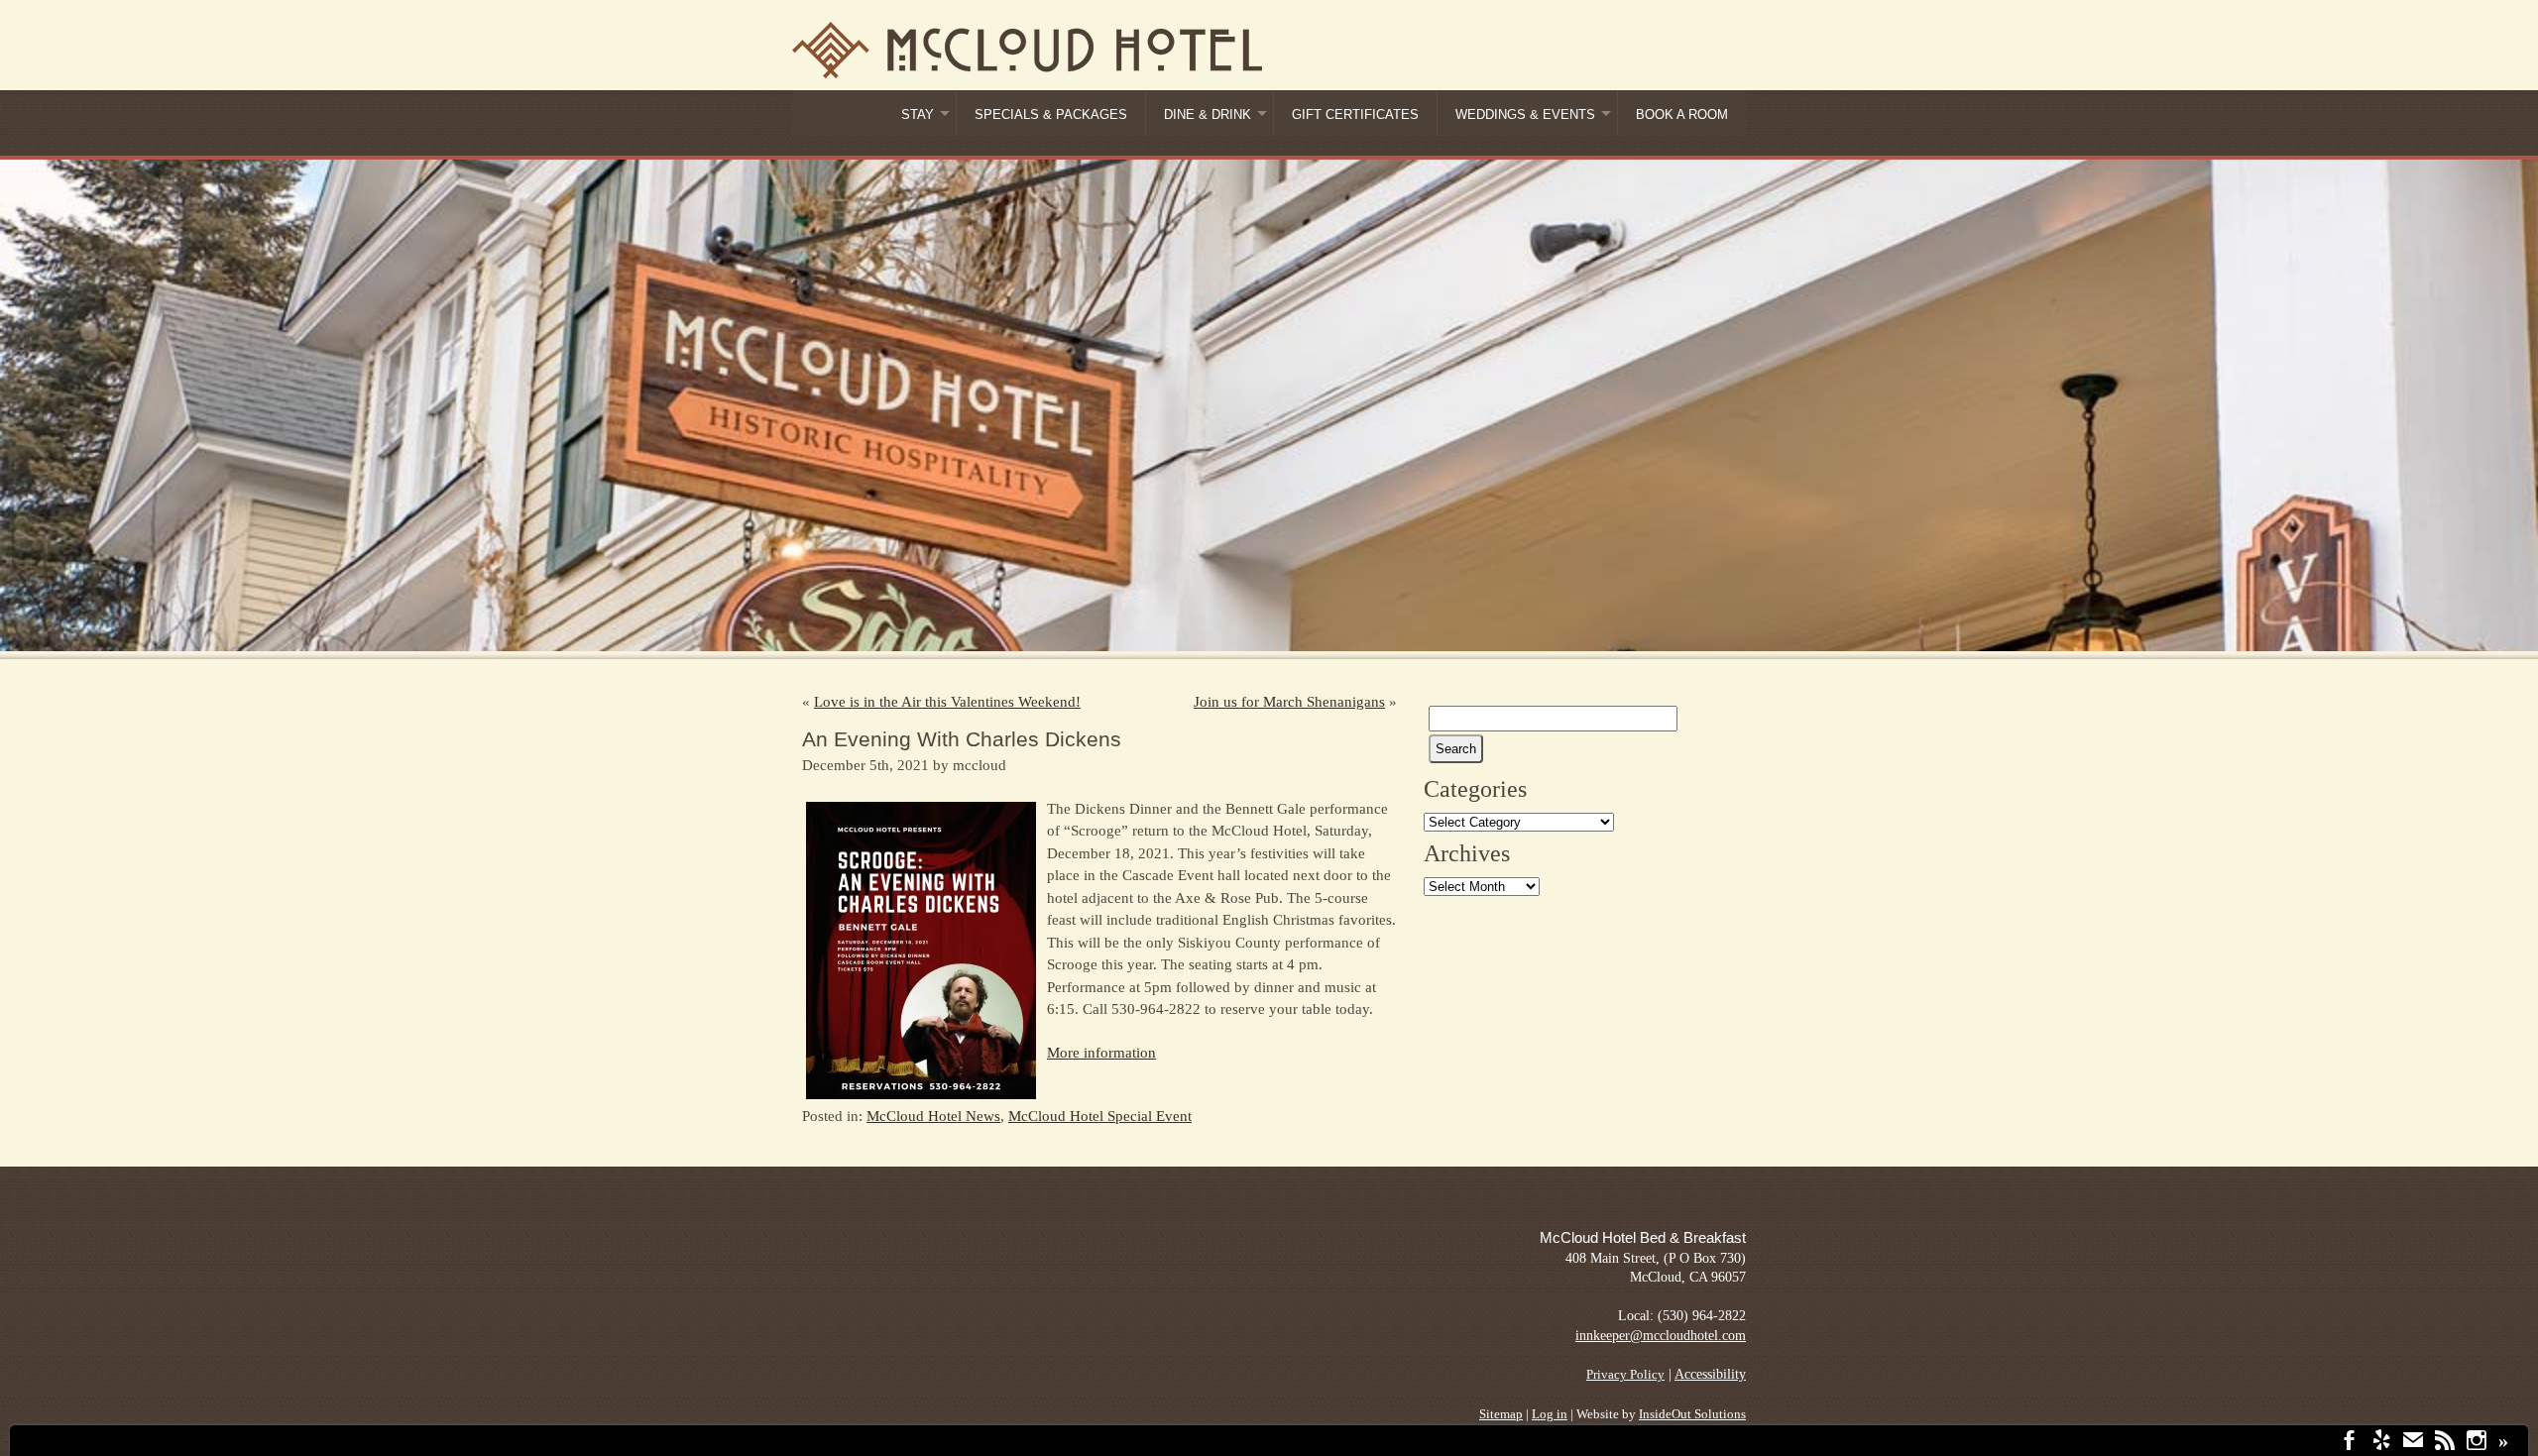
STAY (918, 115)
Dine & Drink (1208, 115)
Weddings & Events (1525, 115)
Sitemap (1501, 1414)
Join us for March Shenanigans (1289, 702)
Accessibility (1710, 1374)
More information (1101, 1053)
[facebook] (2350, 1443)
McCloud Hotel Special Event (1100, 1116)
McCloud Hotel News (933, 1116)
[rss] (2445, 1443)
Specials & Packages (1051, 115)
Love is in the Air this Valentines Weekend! (947, 702)
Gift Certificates (1355, 115)
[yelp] (2381, 1443)
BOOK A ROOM (1682, 115)
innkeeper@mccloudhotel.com (1661, 1336)
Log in (1550, 1414)
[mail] (2413, 1443)
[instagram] (2477, 1443)
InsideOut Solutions (1692, 1414)
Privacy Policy (1625, 1375)
